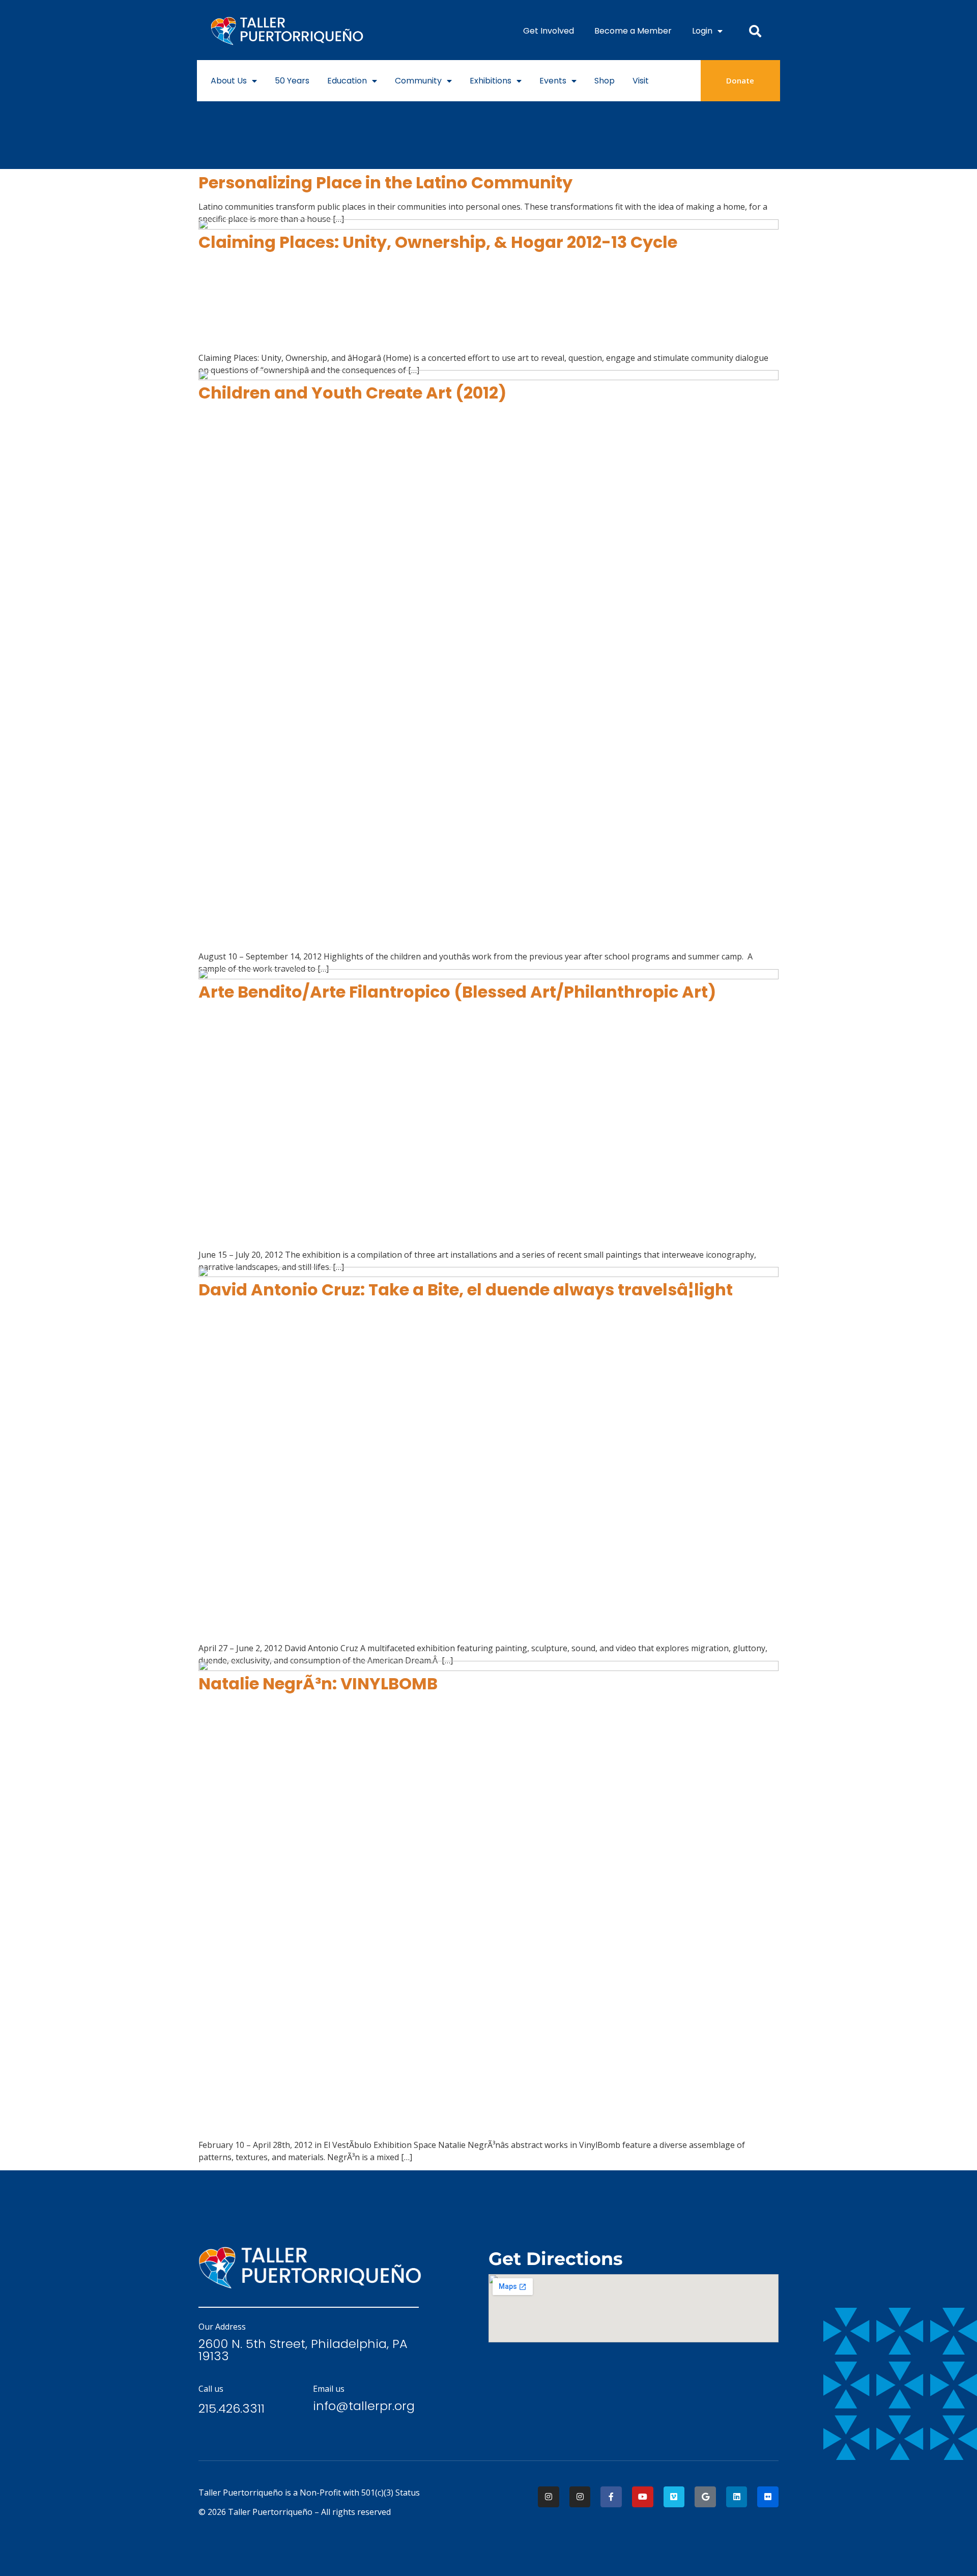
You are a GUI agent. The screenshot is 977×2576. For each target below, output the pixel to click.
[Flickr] (768, 2497)
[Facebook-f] (611, 2497)
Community (418, 81)
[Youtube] (643, 2497)
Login (702, 31)
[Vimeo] (674, 2497)
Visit (641, 81)
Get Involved (549, 31)
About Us (229, 81)
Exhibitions (491, 81)
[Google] (705, 2497)
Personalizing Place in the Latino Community (385, 182)
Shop (605, 81)
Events (553, 81)
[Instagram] (549, 2497)
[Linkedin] (737, 2497)
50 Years (292, 81)
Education (347, 81)
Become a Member (633, 31)
